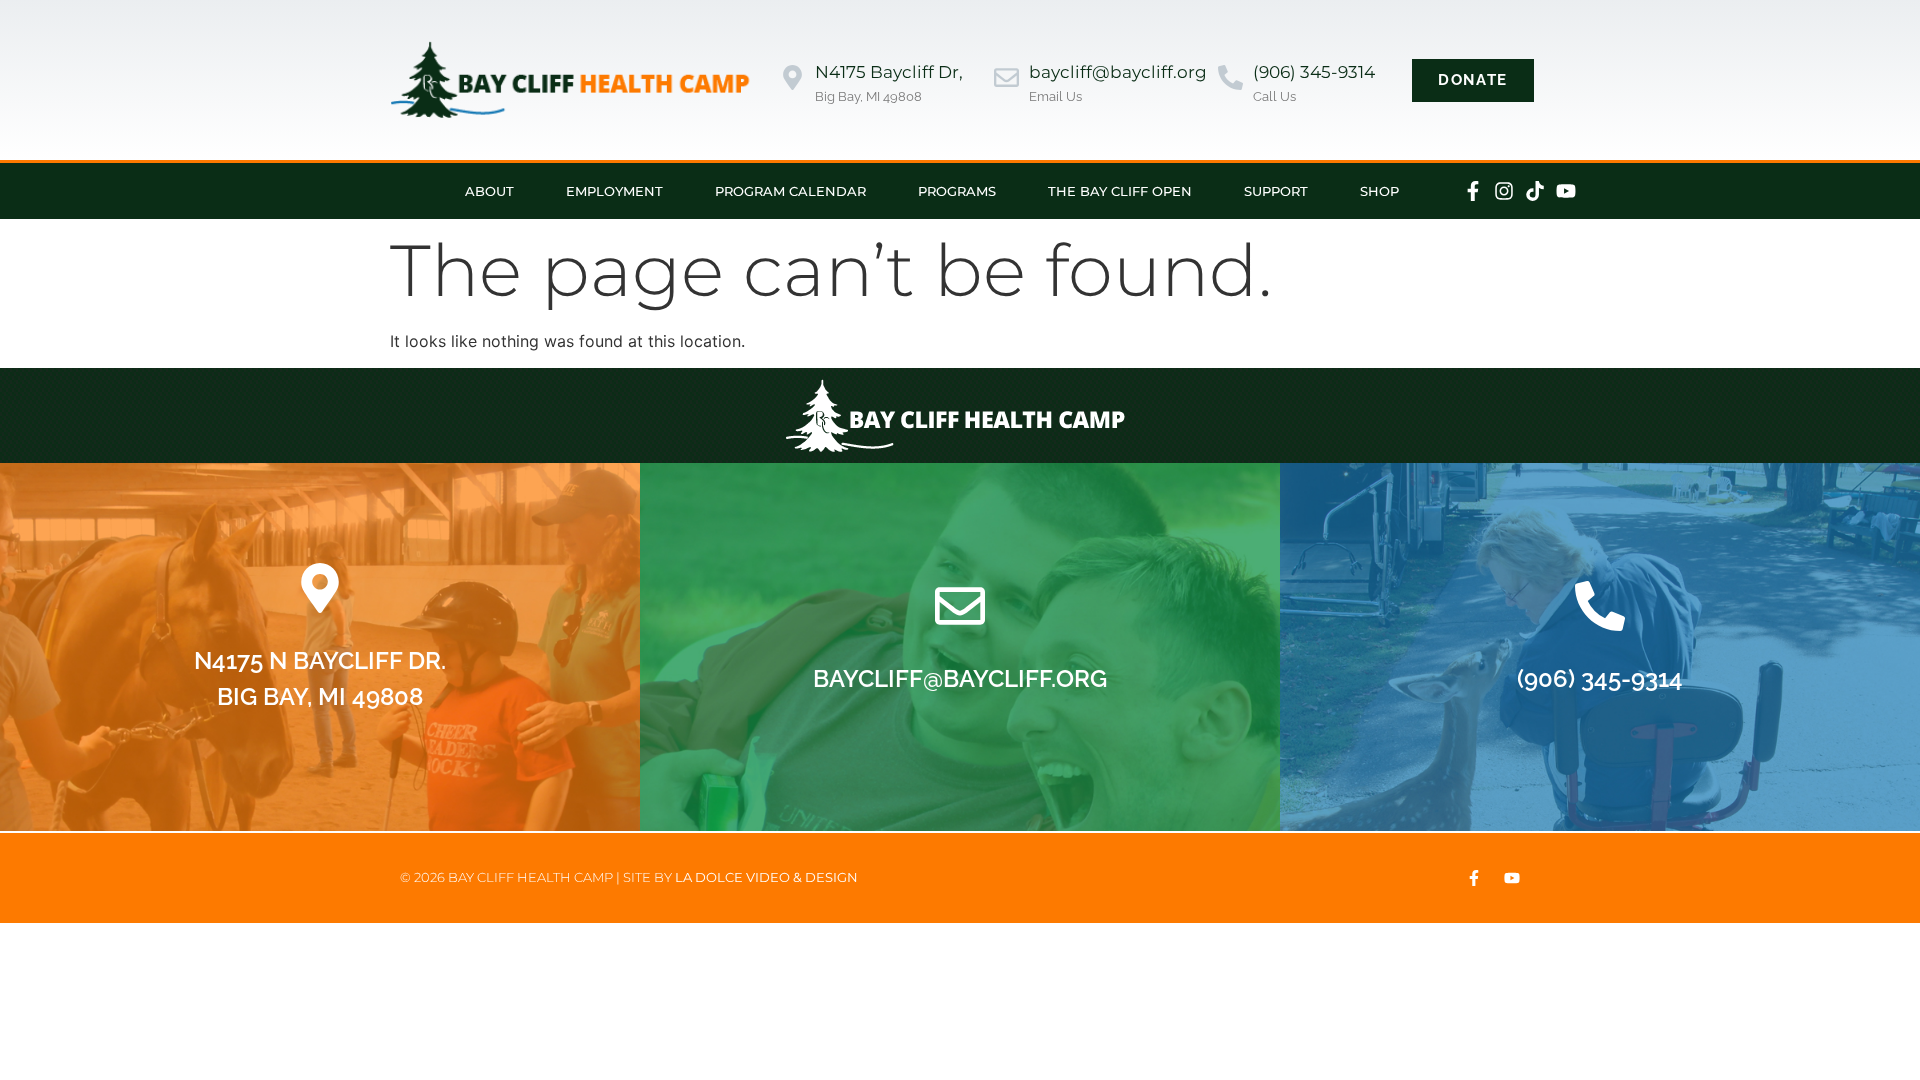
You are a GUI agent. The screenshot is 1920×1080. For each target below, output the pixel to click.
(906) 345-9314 (1314, 72)
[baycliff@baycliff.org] (1006, 79)
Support (1276, 191)
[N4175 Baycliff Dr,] (792, 79)
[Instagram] (1504, 191)
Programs (957, 191)
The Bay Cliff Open (1120, 191)
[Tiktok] (1535, 191)
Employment (614, 191)
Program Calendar (790, 191)
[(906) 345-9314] (1230, 79)
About (489, 191)
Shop (1379, 191)
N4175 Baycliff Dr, (889, 72)
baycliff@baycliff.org (1118, 72)
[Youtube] (1566, 191)
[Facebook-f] (1473, 191)
